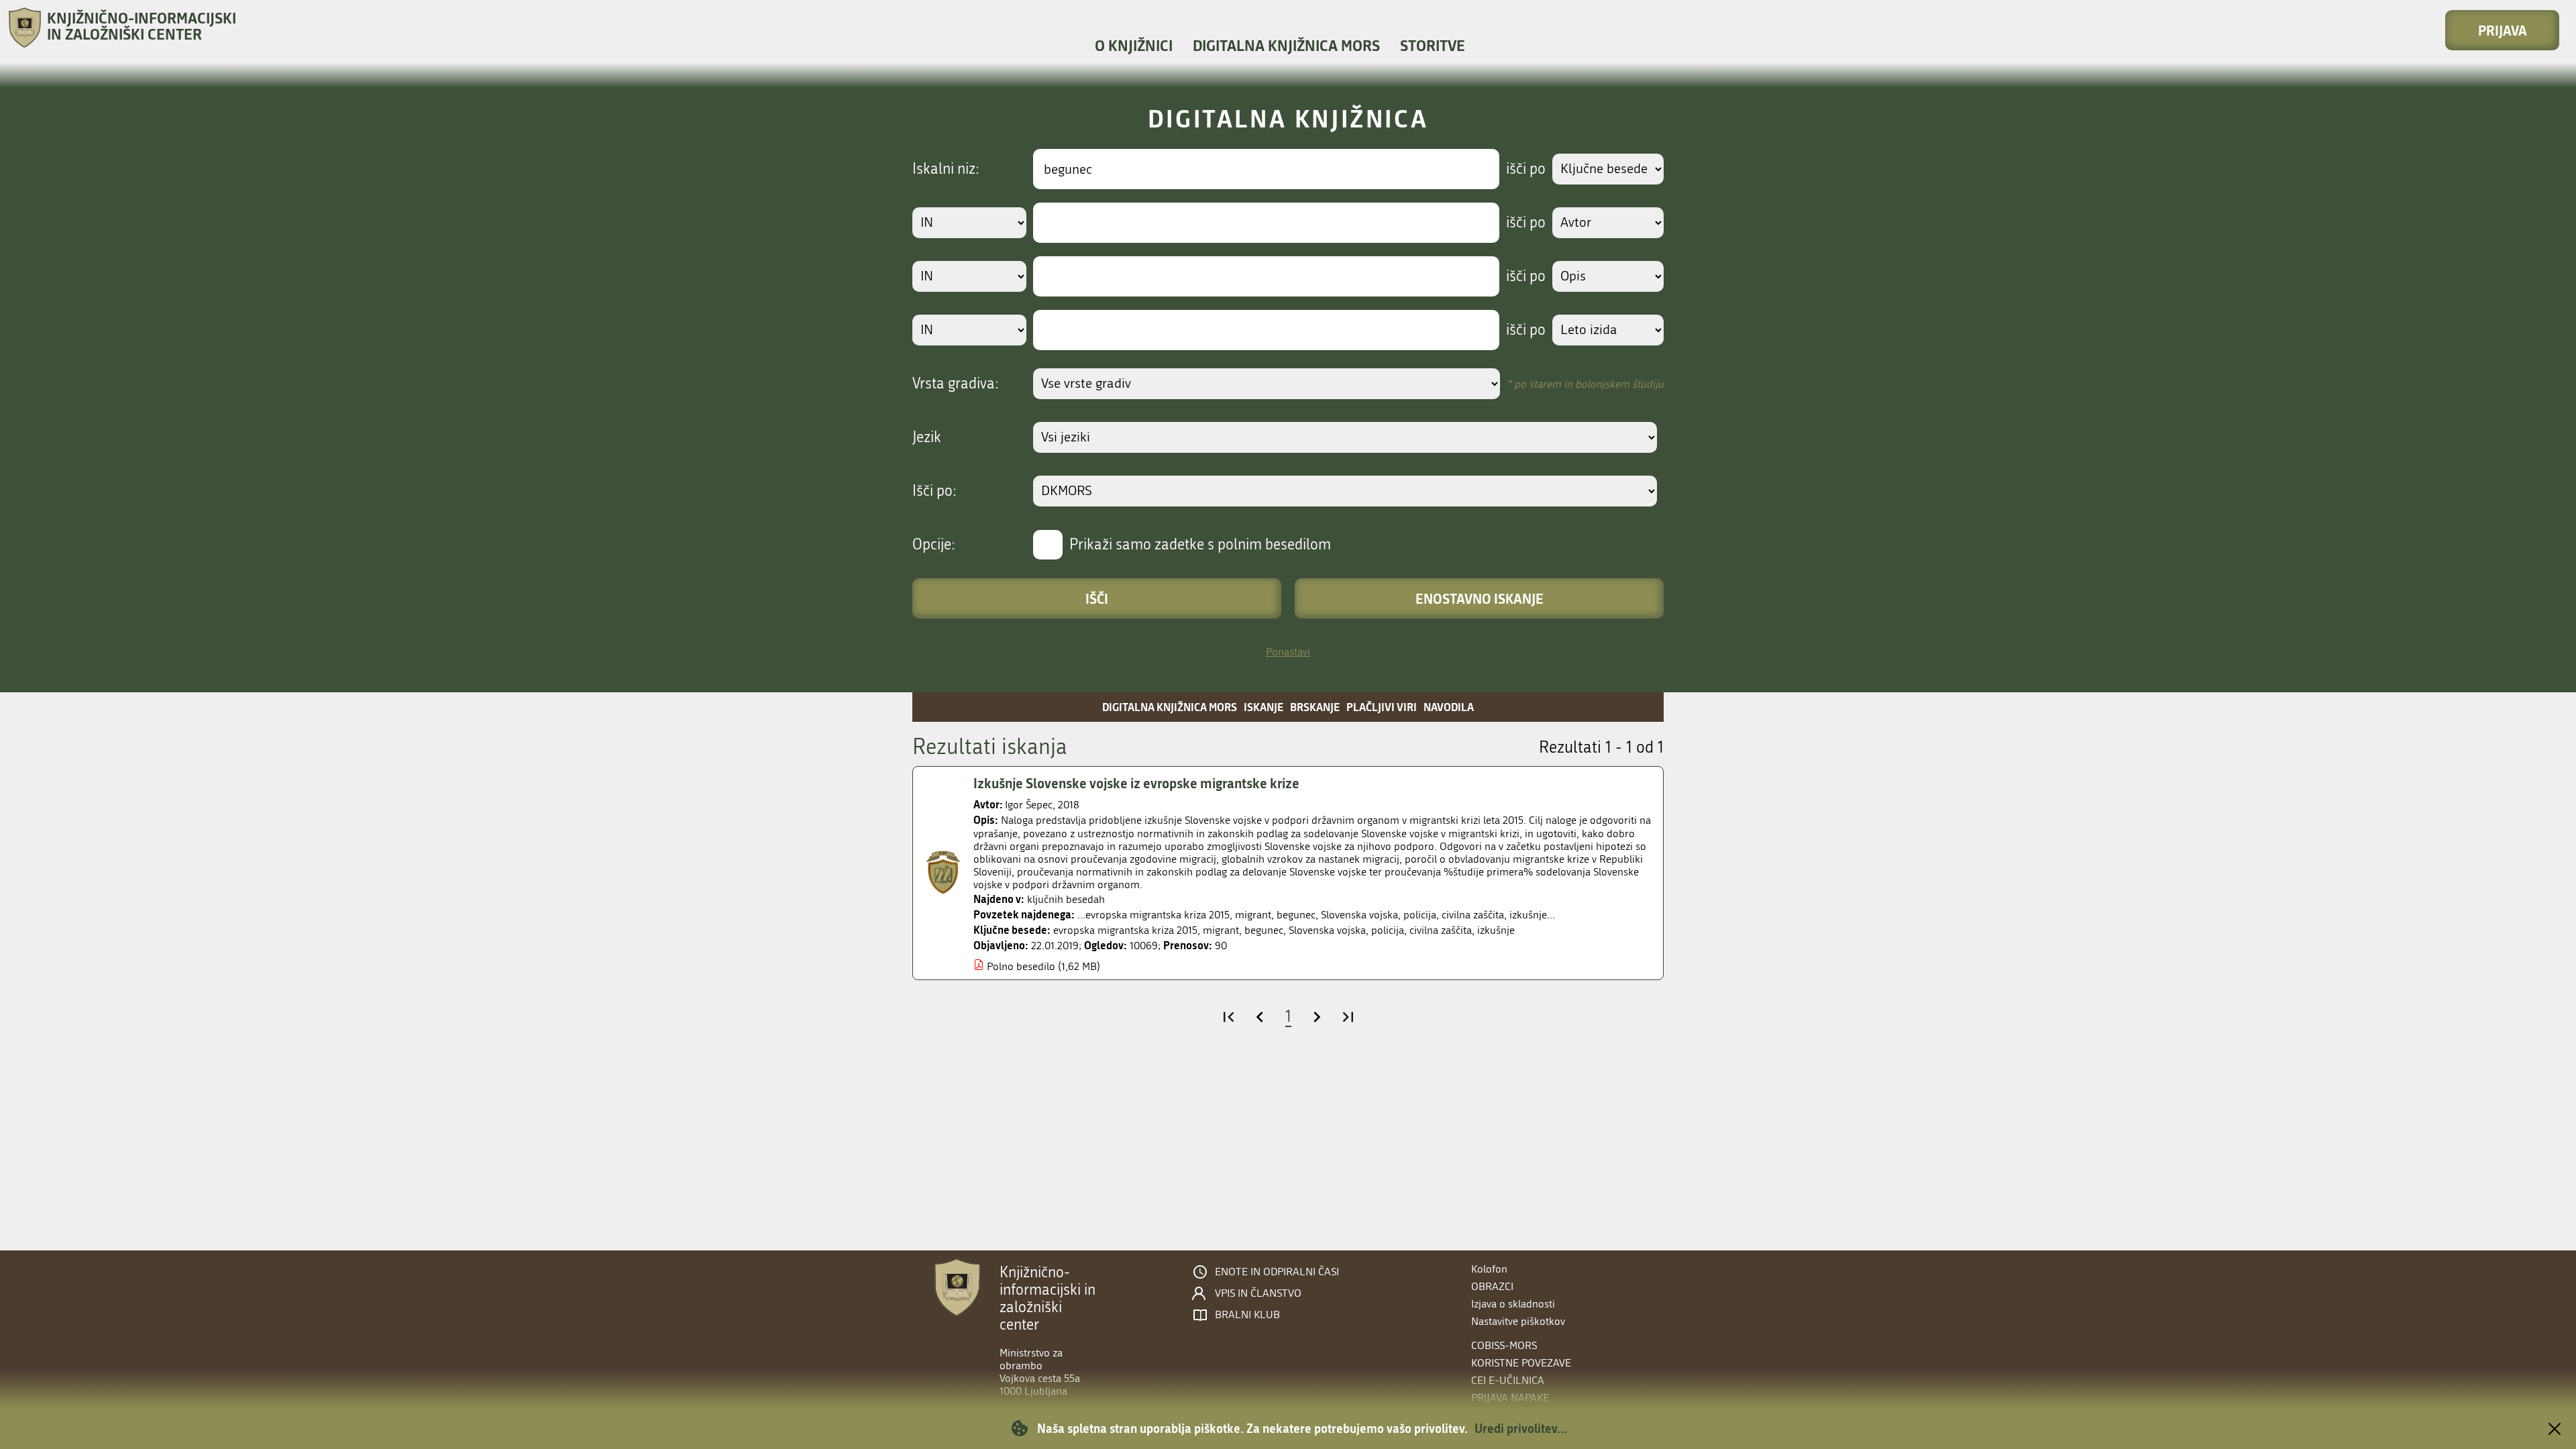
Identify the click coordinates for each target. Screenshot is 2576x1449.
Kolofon (1489, 1269)
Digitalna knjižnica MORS (1286, 45)
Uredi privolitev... (1521, 1428)
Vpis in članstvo (1258, 1293)
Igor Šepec (1029, 805)
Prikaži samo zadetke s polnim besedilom (1200, 545)
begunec (1264, 930)
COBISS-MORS (1504, 1345)
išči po (1526, 169)
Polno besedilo (1021, 966)
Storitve (1433, 45)
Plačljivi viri (1382, 707)
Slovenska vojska (1327, 930)
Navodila (1449, 707)
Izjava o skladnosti (1513, 1304)
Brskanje (1315, 707)
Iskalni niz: (946, 169)
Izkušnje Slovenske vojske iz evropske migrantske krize (1136, 783)
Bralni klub (1247, 1315)
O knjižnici (1134, 45)
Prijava (2503, 30)
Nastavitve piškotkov (1518, 1321)
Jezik (927, 437)
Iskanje (1264, 707)
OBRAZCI (1492, 1286)
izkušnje (1496, 930)
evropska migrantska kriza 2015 (1125, 930)
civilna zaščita (1441, 930)
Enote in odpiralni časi (1277, 1272)
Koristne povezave (1521, 1363)
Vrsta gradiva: (956, 384)
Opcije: (934, 545)
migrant (1221, 930)
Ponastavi (1288, 652)
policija (1388, 930)
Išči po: (934, 491)
